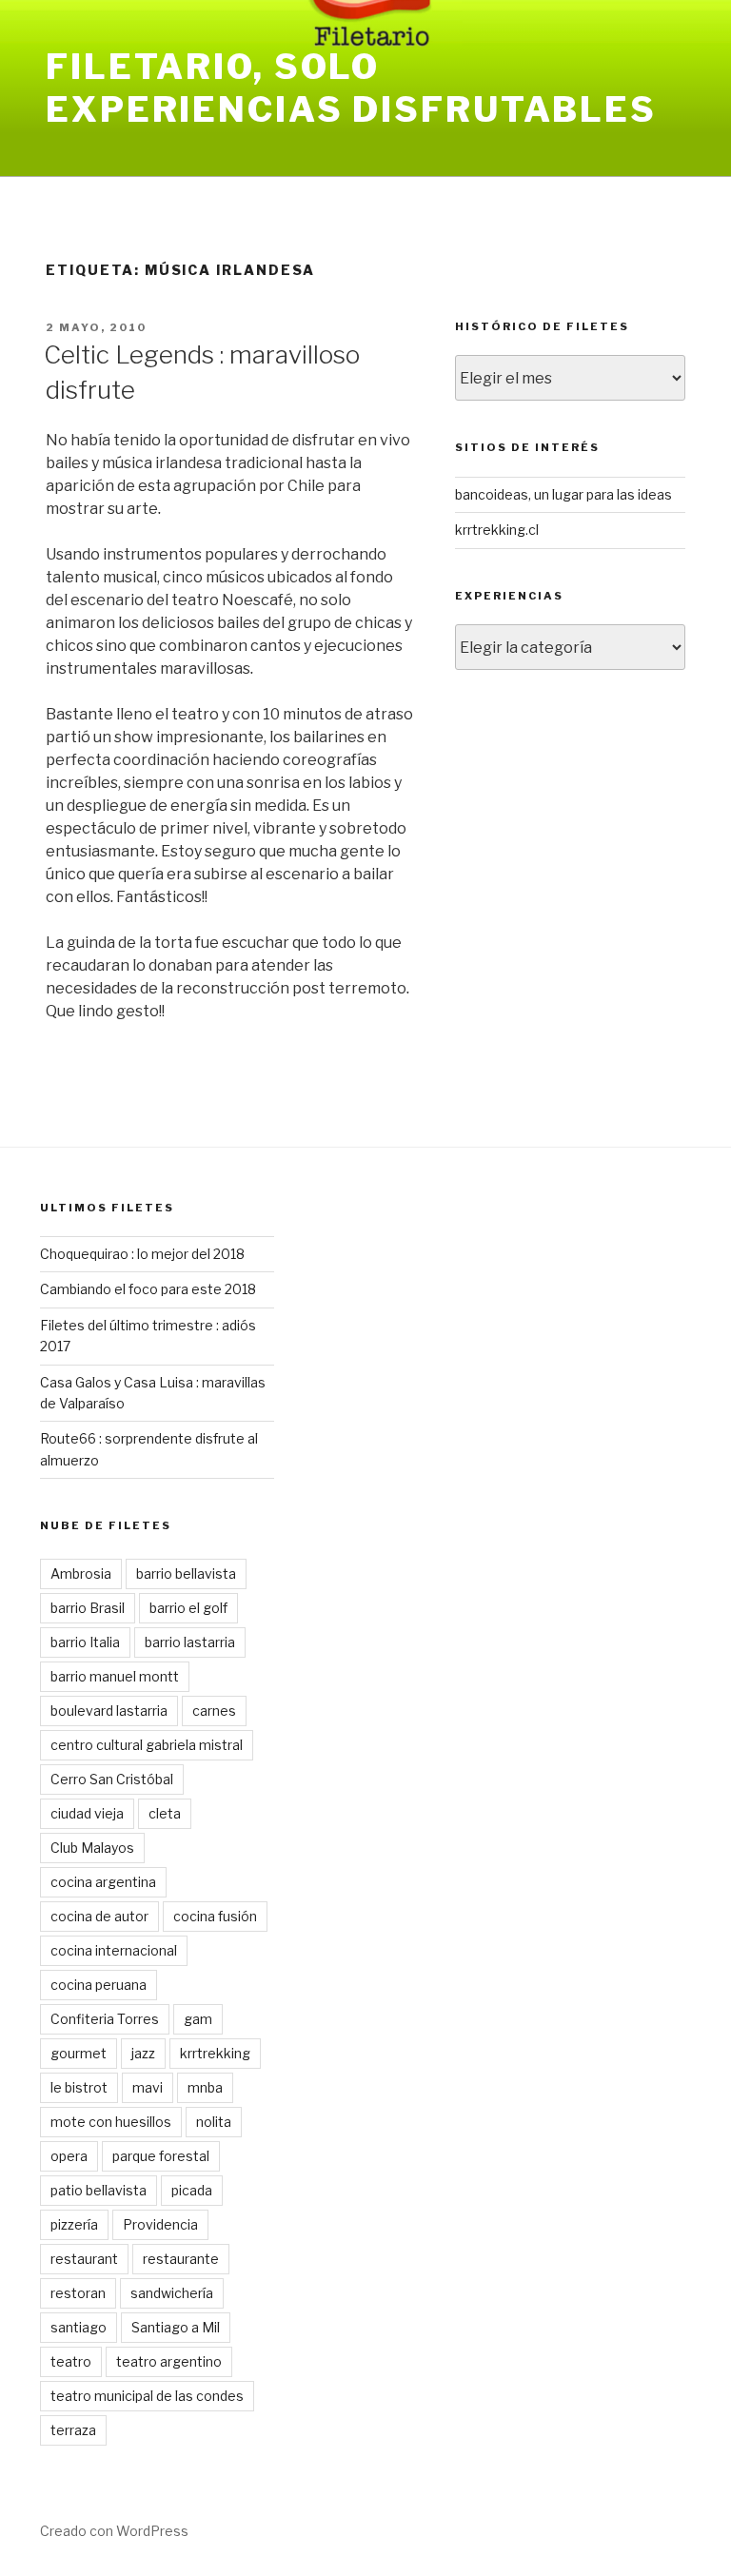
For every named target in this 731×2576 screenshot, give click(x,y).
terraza (73, 2430)
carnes (214, 1711)
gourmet (79, 2053)
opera (69, 2156)
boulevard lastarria (109, 1711)
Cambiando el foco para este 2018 (148, 1289)
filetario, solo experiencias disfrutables (351, 88)
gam (198, 2019)
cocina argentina (103, 1882)
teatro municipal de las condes (147, 2396)
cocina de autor (99, 1916)
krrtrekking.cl (497, 530)
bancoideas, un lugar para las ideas (563, 494)
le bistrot (79, 2087)
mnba (205, 2087)
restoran (78, 2293)
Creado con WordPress (114, 2531)
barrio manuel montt (115, 1676)
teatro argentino (169, 2361)
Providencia (160, 2224)
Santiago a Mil (176, 2327)
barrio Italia (85, 1642)
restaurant (84, 2259)
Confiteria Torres (105, 2019)
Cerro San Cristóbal (112, 1779)
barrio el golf (188, 1608)
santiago (79, 2327)
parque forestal (161, 2156)
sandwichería (172, 2293)
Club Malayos (92, 1848)
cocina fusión (215, 1916)
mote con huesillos (111, 2122)
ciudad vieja (87, 1813)
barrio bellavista (186, 1573)
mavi (148, 2087)
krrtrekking (215, 2053)
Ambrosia (81, 1573)
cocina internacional (114, 1950)
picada (192, 2190)
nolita (214, 2122)
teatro (71, 2361)
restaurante (181, 2259)
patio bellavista (99, 2190)
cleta (165, 1813)
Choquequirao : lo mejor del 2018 (142, 1254)
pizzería (74, 2224)
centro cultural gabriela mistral (147, 1745)
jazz (143, 2053)
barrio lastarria (190, 1642)
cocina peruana (99, 1985)
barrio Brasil (88, 1608)
